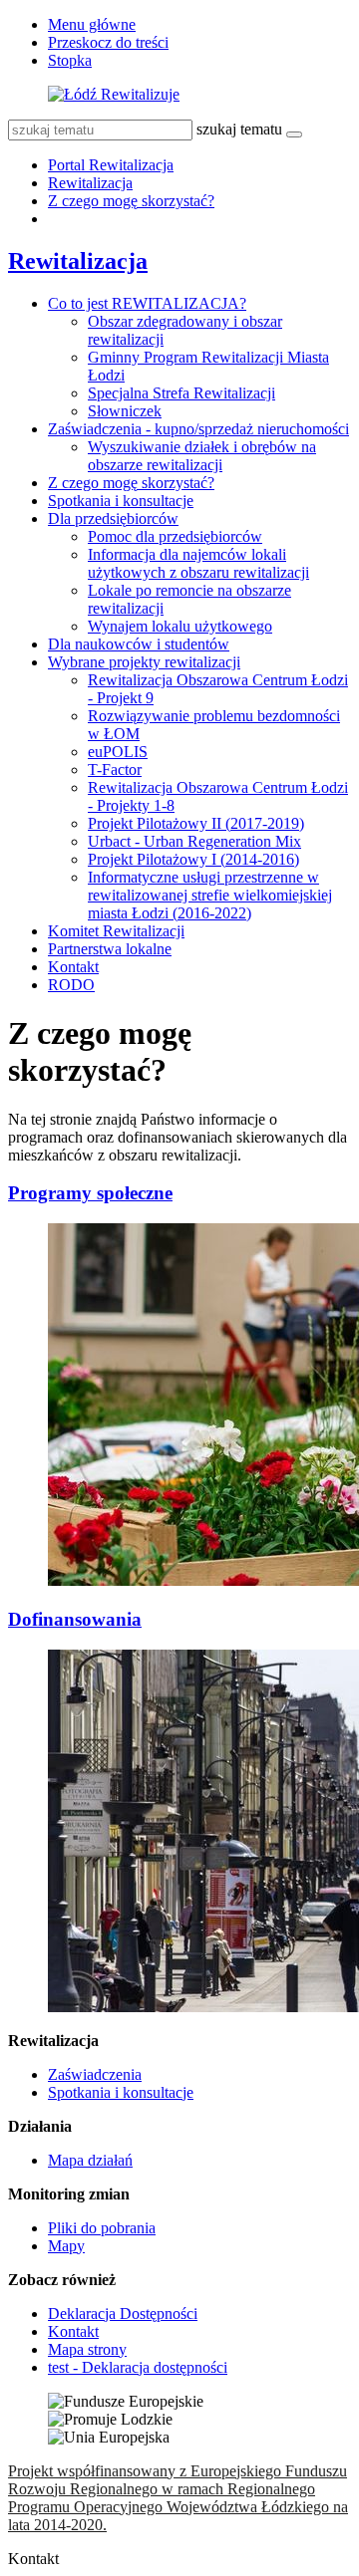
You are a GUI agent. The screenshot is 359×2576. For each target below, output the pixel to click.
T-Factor (115, 770)
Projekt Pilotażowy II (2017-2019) (196, 823)
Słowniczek (125, 411)
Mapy (66, 2246)
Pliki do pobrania (102, 2228)
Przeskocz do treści (108, 42)
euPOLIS (118, 752)
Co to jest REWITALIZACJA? (147, 303)
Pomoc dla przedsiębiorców (175, 536)
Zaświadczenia (95, 2074)
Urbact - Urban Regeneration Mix (194, 841)
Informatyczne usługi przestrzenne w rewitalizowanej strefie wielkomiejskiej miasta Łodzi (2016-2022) (210, 895)
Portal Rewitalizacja (111, 165)
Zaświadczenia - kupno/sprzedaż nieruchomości (198, 429)
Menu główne (92, 24)
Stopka (70, 60)
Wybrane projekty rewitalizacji (144, 662)
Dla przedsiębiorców (113, 518)
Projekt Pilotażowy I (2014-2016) (193, 859)
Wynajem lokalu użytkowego (180, 626)
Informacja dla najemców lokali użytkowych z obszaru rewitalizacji (198, 563)
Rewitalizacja (90, 183)
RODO (71, 985)
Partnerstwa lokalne (110, 949)
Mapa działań (90, 2160)
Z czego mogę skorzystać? (131, 201)
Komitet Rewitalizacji (116, 931)
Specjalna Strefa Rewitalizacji (181, 393)
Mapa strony (87, 2349)
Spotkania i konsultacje (121, 501)
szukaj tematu (239, 129)
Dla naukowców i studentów (139, 644)
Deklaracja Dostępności (123, 2314)
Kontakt (73, 967)
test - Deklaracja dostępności (138, 2367)
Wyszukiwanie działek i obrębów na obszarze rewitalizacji (202, 456)
